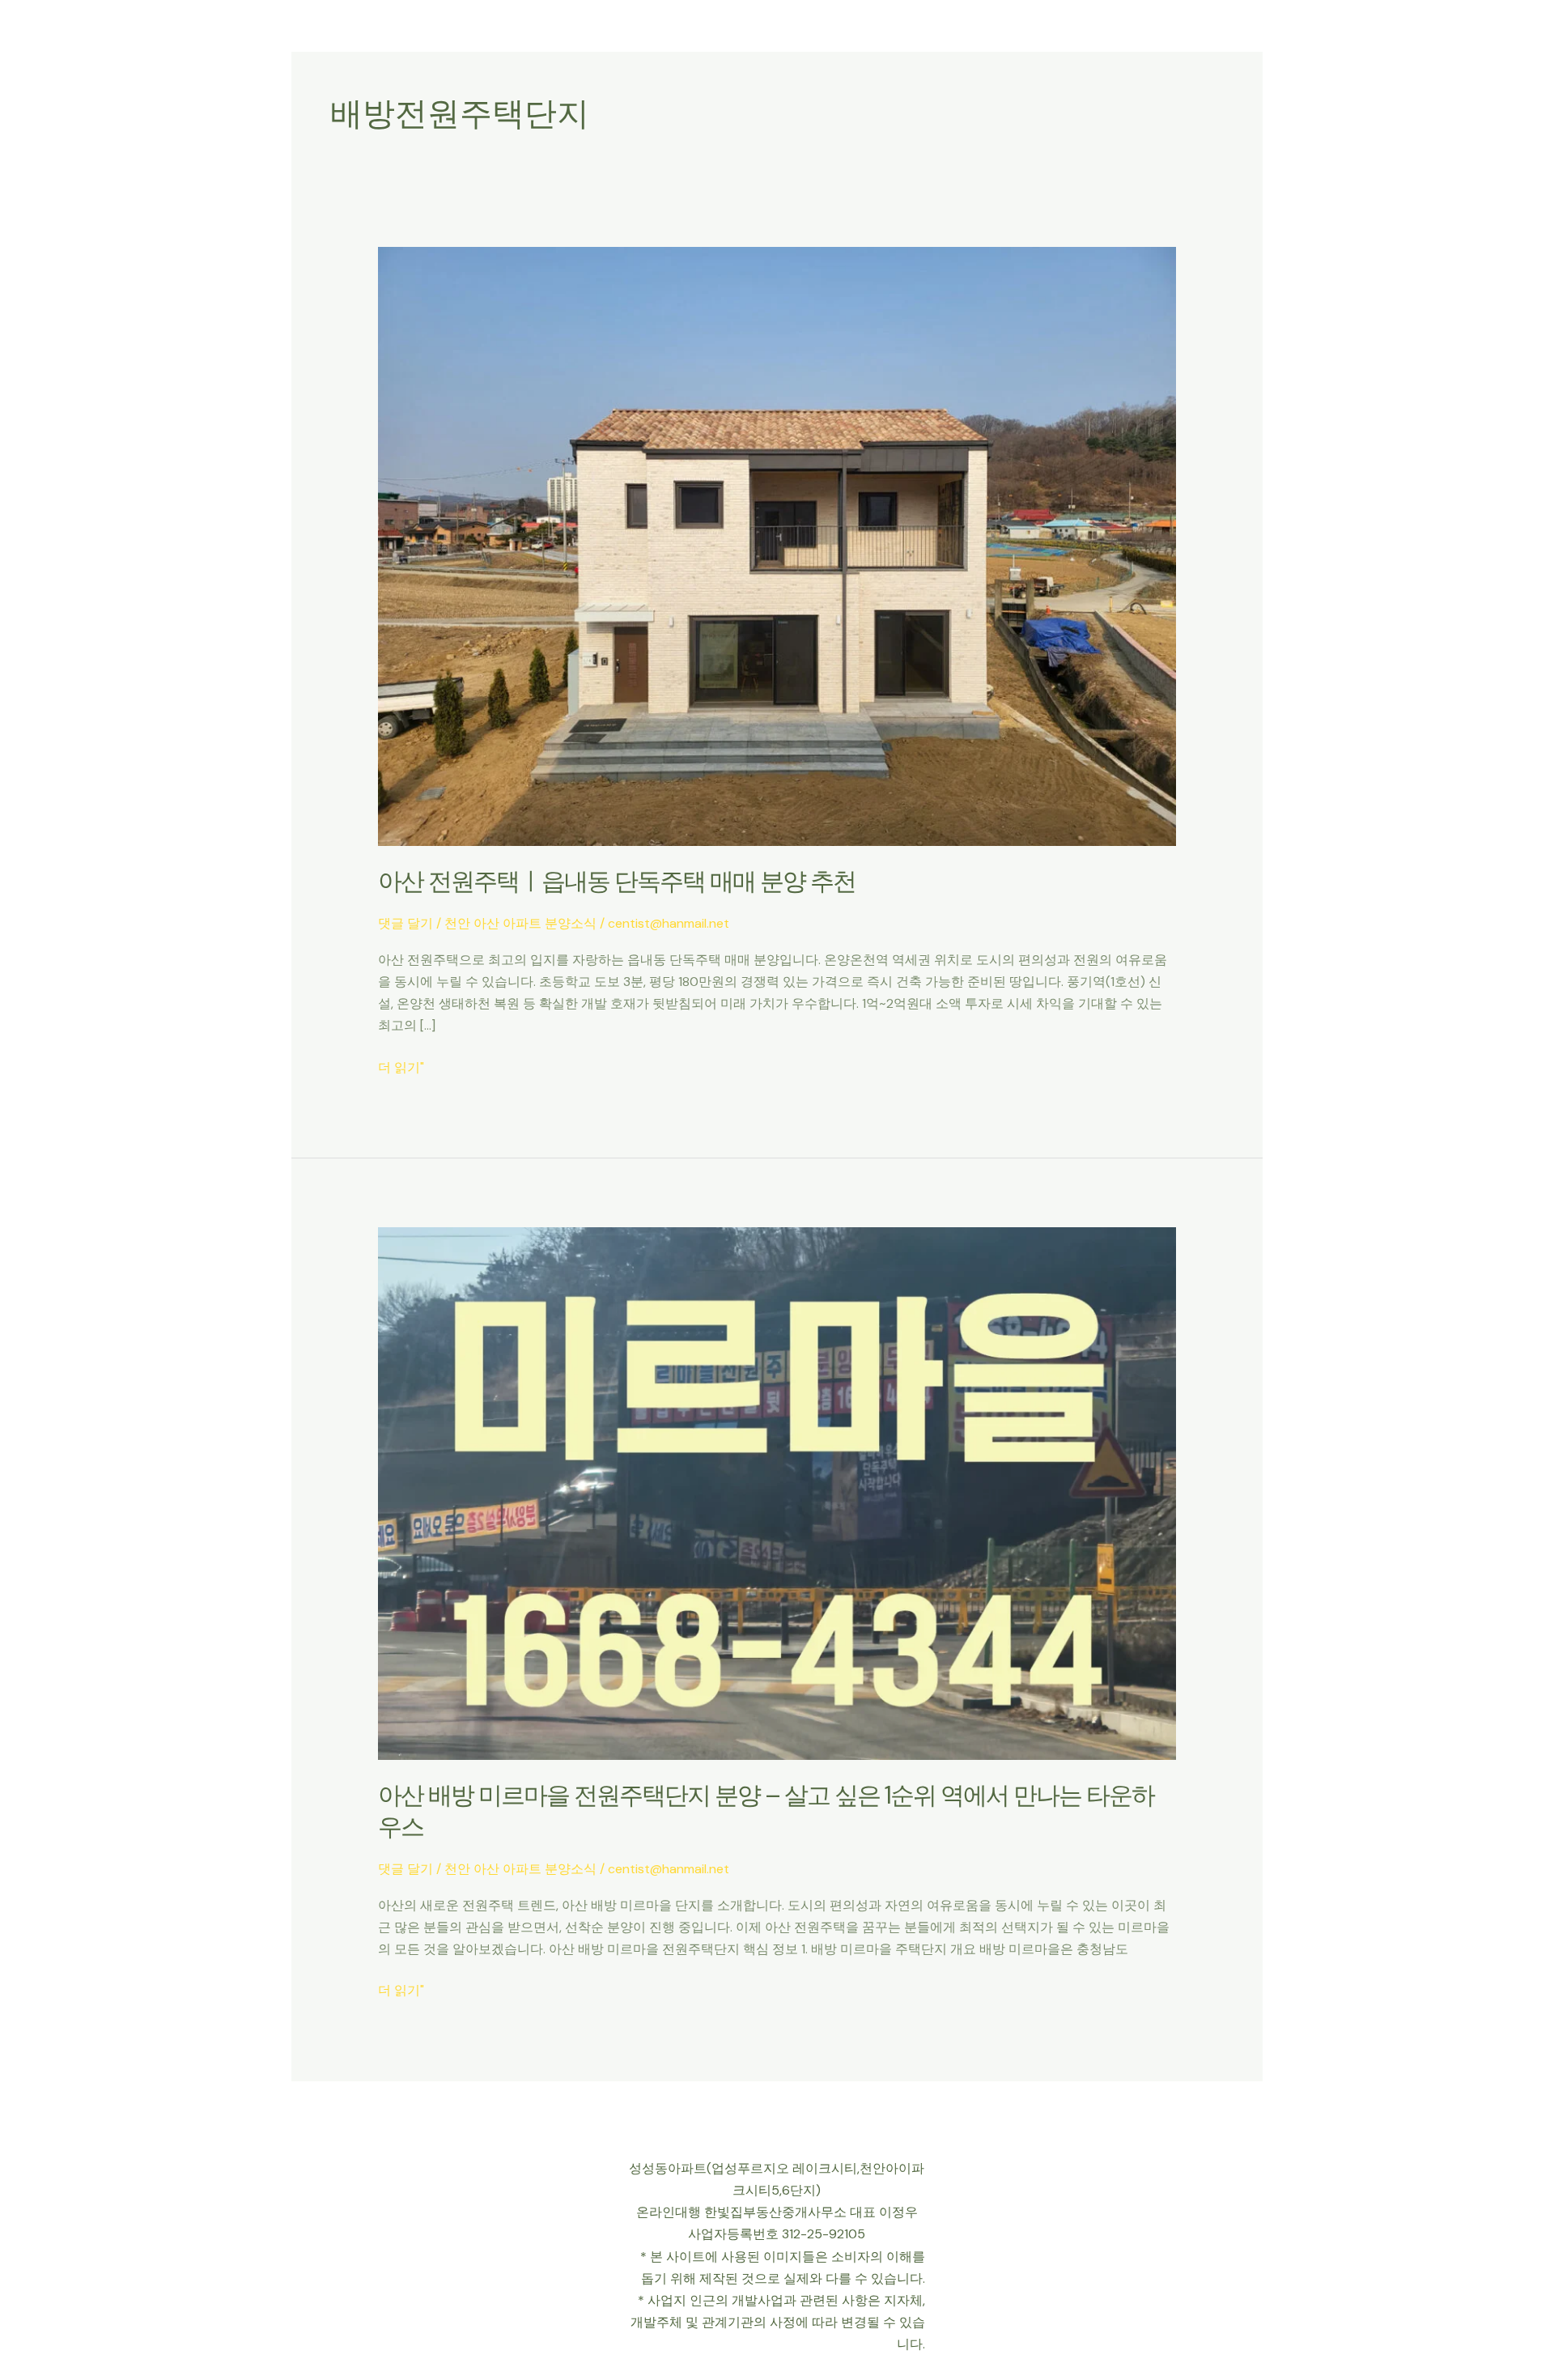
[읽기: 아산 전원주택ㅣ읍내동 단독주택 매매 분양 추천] (777, 545)
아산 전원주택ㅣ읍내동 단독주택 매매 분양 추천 (617, 881)
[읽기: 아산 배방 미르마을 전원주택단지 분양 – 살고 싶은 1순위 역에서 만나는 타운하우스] (777, 1492)
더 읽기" (401, 1066)
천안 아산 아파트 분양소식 (520, 923)
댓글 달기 (405, 923)
